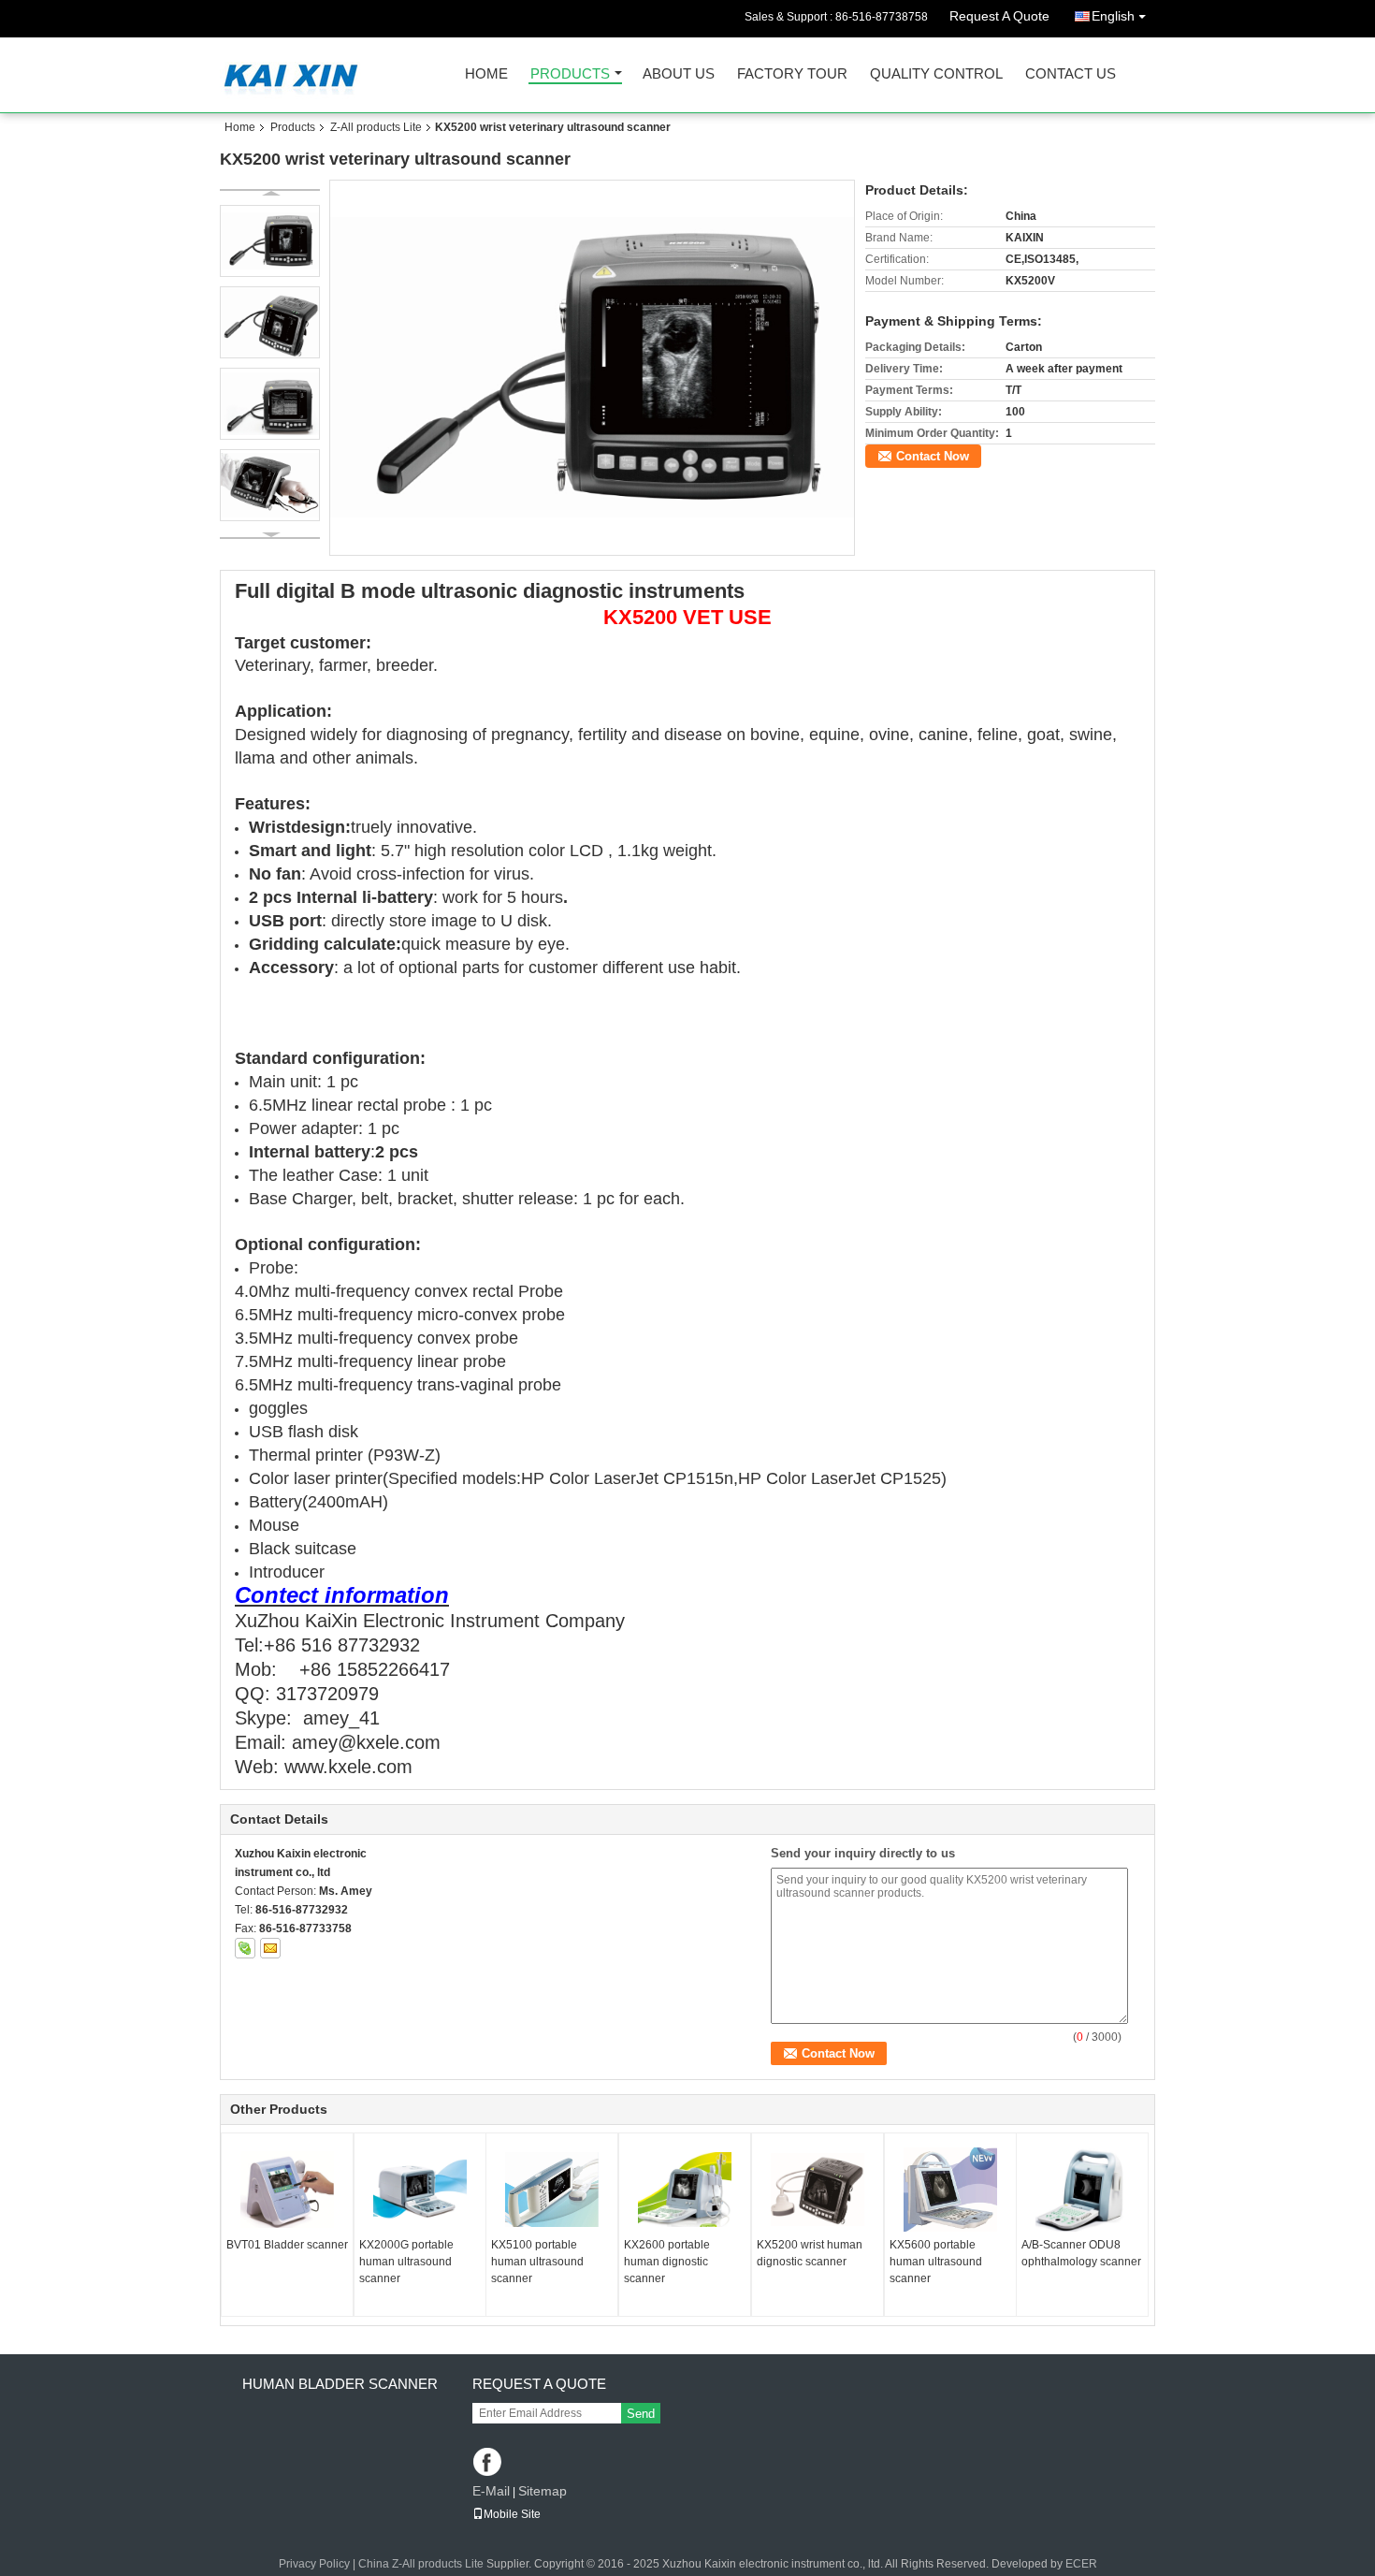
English (1113, 16)
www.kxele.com (348, 1767)
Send (641, 2414)
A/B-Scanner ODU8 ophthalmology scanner (1081, 2253)
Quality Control (936, 74)
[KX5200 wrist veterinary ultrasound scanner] (593, 367)
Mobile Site (512, 2514)
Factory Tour (792, 74)
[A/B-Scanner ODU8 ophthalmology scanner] (1082, 2190)
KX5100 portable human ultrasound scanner (537, 2262)
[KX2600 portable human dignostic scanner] (685, 2190)
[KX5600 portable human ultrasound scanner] (950, 2190)
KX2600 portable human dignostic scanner (667, 2262)
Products (570, 74)
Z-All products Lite (376, 127)
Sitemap (543, 2491)
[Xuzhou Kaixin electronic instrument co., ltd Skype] (245, 1948)
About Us (679, 74)
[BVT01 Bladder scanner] (287, 2190)
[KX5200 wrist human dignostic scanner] (818, 2190)
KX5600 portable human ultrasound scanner (936, 2262)
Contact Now (933, 456)
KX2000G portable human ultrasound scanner (406, 2262)
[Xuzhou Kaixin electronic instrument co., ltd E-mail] (270, 1948)
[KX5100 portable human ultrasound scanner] (552, 2190)
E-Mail (491, 2491)
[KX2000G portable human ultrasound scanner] (420, 2190)
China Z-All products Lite (421, 2564)
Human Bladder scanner (340, 2384)
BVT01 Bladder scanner (287, 2245)
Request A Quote (999, 16)
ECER (1081, 2564)
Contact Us (1071, 74)
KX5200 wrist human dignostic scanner (810, 2253)
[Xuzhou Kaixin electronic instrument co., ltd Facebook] (489, 2463)
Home (486, 74)
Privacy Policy (314, 2564)
